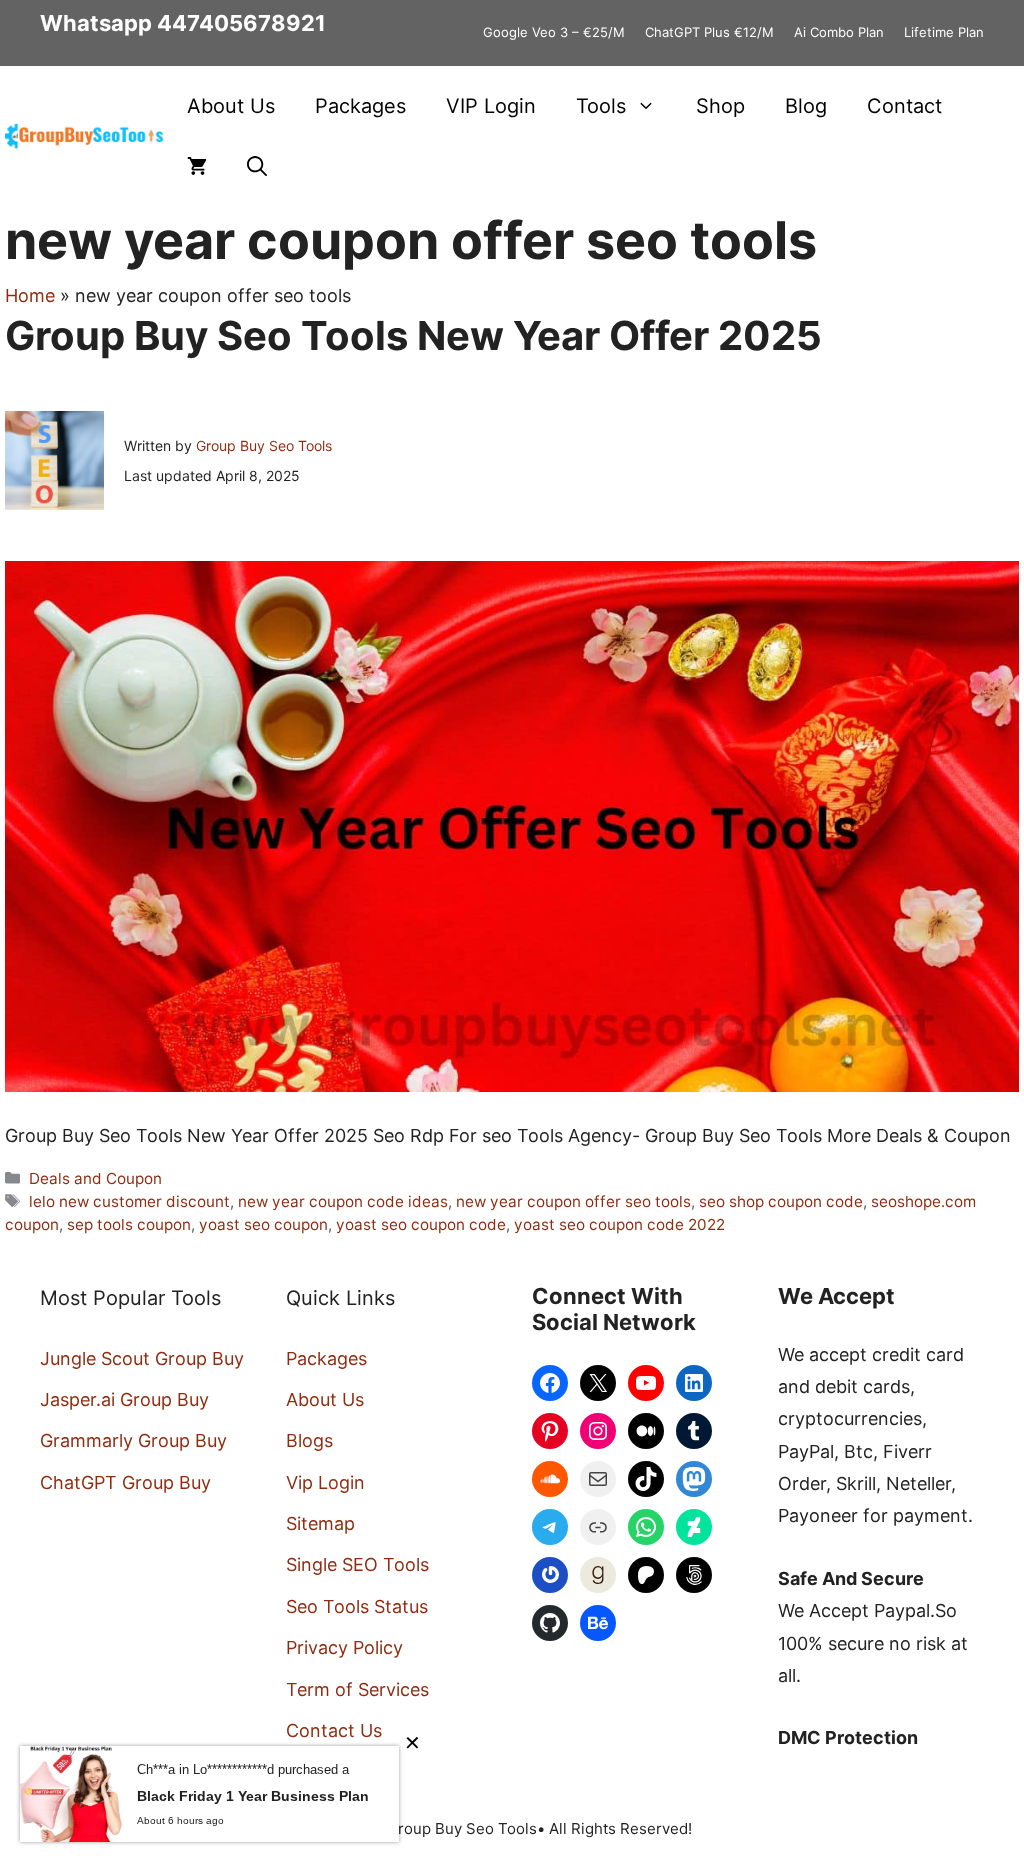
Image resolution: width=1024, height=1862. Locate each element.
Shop (720, 106)
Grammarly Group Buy (133, 1440)
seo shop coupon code (781, 1201)
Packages (360, 106)
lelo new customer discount (129, 1201)
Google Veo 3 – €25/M (554, 32)
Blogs (309, 1440)
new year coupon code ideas (343, 1201)
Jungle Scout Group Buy (142, 1358)
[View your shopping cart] (197, 166)
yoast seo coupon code (421, 1224)
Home (30, 295)
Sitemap (320, 1523)
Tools (601, 106)
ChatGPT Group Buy (125, 1482)
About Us (231, 106)
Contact (904, 106)
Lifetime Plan (944, 32)
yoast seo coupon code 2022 (619, 1224)
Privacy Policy (344, 1647)
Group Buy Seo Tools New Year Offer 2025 (413, 335)
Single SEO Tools (357, 1564)
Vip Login (325, 1482)
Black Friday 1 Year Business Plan (253, 1796)
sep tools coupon (129, 1224)
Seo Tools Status (357, 1606)
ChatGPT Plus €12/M (709, 32)
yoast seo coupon (263, 1224)
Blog (806, 106)
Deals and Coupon (95, 1178)
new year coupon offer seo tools (573, 1201)
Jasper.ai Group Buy (124, 1399)
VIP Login (491, 106)
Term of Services (357, 1689)
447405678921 (241, 23)
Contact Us (334, 1730)
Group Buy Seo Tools (264, 445)
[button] (257, 166)
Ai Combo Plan (839, 32)
